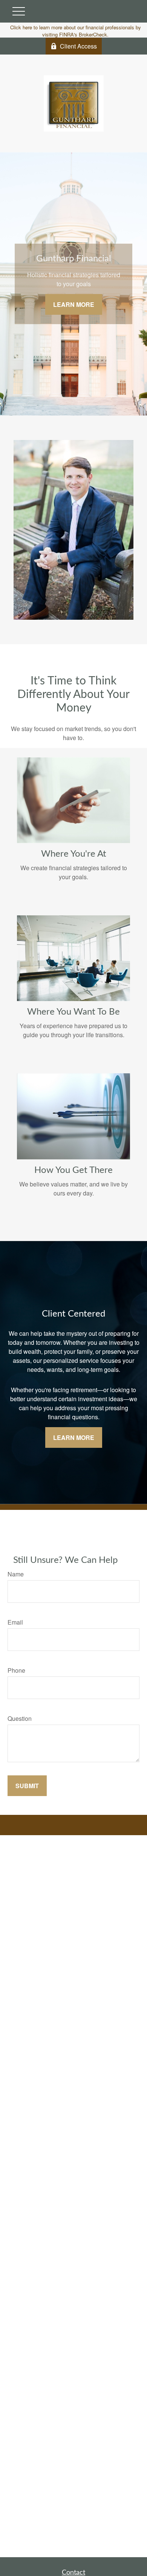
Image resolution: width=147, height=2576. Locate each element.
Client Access (78, 46)
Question (20, 1718)
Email (15, 1622)
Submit (27, 1786)
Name (16, 1574)
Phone (16, 1670)
